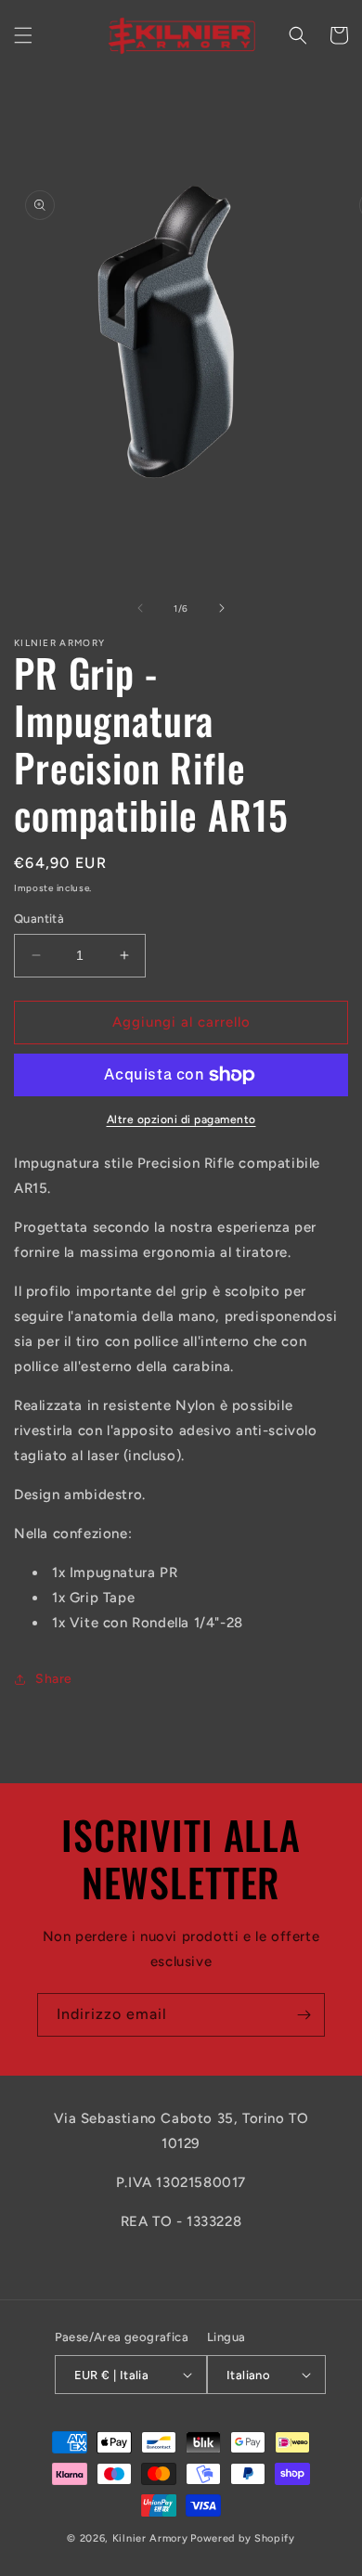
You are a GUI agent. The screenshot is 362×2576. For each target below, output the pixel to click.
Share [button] (54, 1679)
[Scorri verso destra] (222, 608)
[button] (23, 35)
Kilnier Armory (150, 2538)
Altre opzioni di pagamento (181, 1120)
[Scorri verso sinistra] (140, 608)
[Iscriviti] (304, 2015)
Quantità (39, 919)
